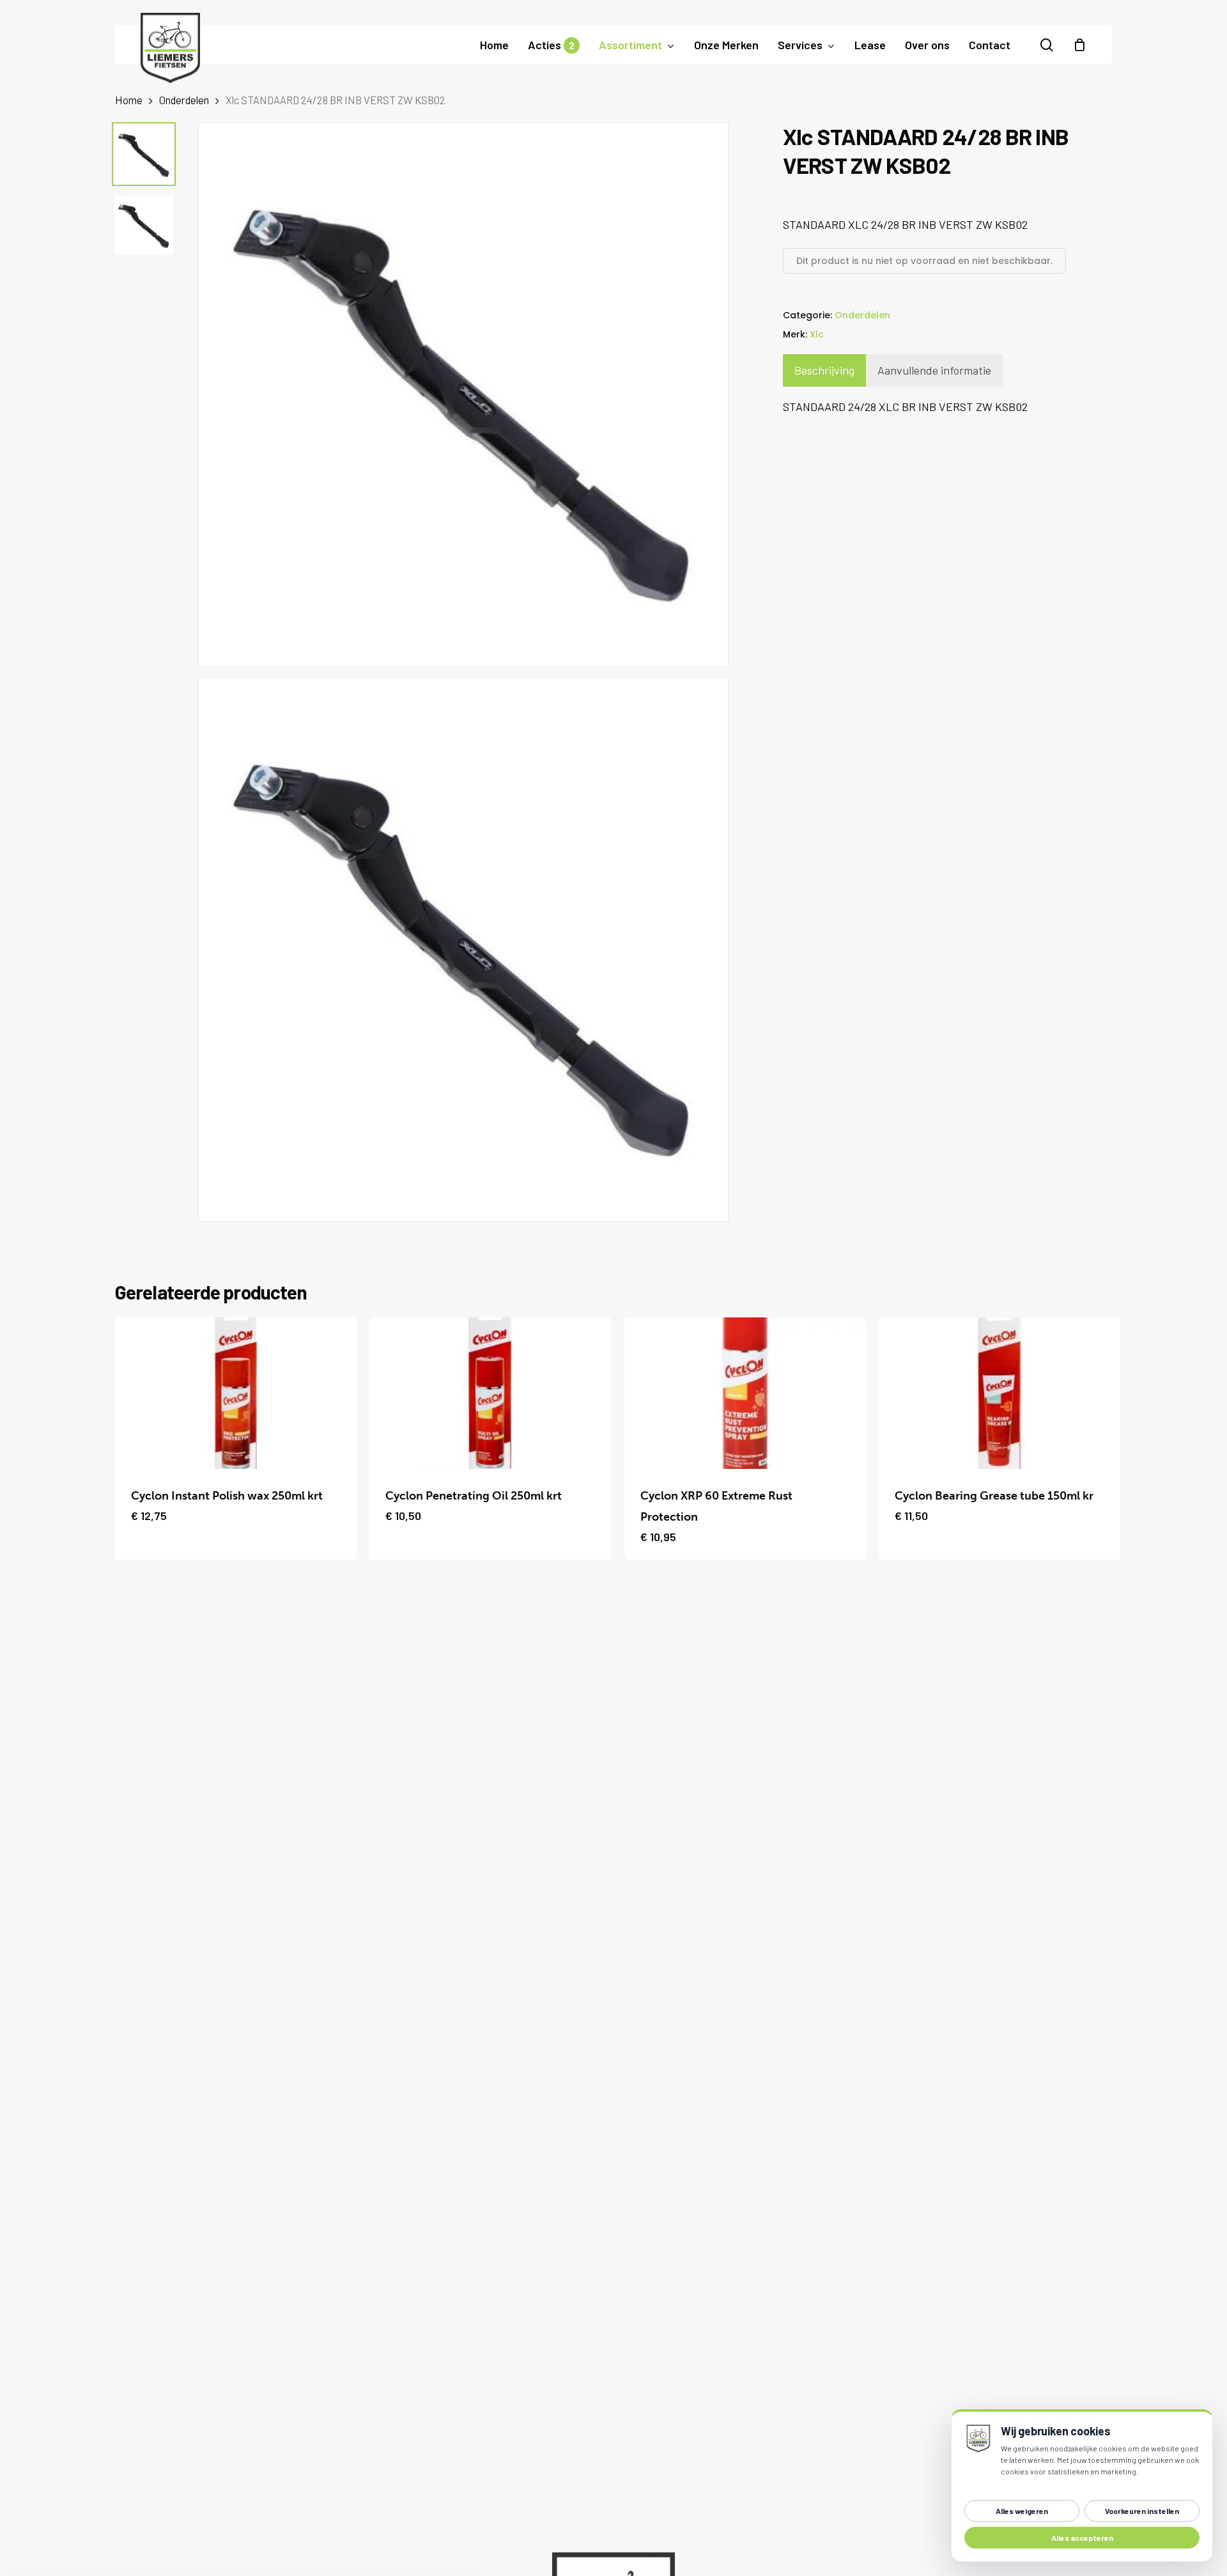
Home (129, 100)
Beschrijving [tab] (824, 370)
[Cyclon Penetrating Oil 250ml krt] (490, 1393)
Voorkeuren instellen (1142, 2511)
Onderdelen (184, 100)
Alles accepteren (1082, 2538)
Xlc (817, 334)
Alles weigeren (1022, 2511)
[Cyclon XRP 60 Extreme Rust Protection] (745, 1393)
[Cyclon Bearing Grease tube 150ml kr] (999, 1393)
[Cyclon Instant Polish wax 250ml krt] (236, 1393)
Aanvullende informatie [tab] (934, 370)
